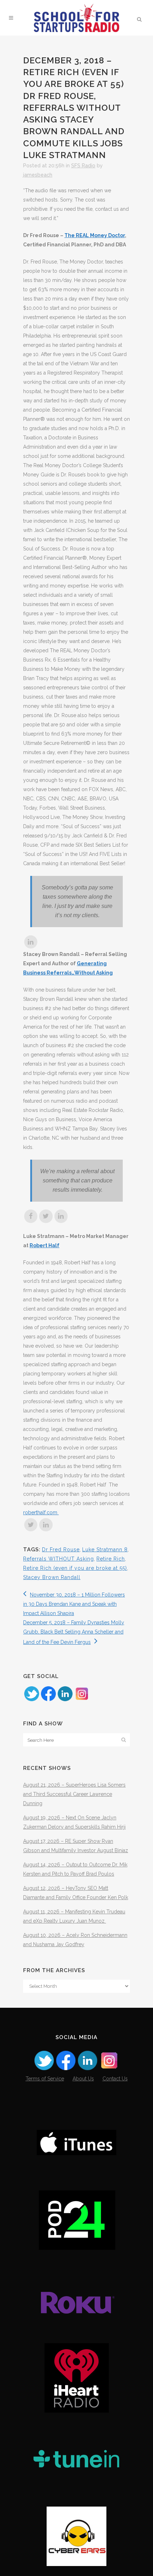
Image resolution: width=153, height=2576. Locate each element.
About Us (83, 2079)
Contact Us (115, 2079)
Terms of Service (45, 2079)
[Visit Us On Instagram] (82, 1700)
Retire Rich (111, 1559)
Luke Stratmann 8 (105, 1550)
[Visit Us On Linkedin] (65, 1700)
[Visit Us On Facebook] (48, 1700)
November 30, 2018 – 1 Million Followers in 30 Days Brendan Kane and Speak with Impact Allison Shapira (74, 1604)
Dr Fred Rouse (61, 1550)
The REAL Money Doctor (95, 235)
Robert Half (44, 1245)
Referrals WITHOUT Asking (59, 1559)
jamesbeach (38, 175)
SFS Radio (83, 166)
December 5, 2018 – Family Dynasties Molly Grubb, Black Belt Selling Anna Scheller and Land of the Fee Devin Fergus (74, 1632)
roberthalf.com (41, 1512)
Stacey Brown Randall (52, 1577)
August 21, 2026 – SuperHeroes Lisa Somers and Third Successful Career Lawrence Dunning (74, 1794)
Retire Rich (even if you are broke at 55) (75, 1568)
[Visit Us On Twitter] (31, 1700)
